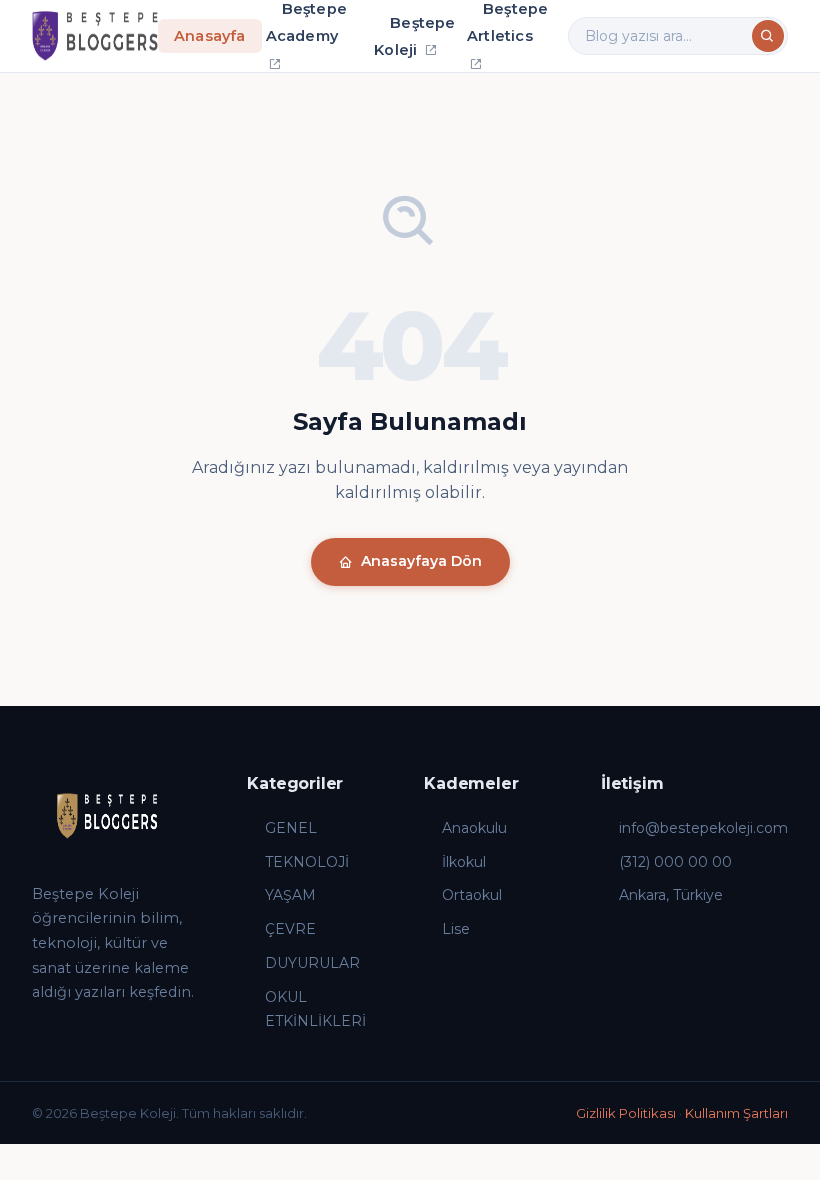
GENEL (291, 828)
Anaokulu (474, 828)
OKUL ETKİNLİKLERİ (315, 1009)
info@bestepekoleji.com (703, 828)
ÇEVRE (290, 929)
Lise (456, 929)
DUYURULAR (312, 963)
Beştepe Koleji (414, 36)
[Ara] (768, 36)
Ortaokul (472, 895)
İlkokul (464, 862)
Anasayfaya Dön (421, 561)
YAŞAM (290, 895)
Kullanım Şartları (736, 1113)
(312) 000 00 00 (675, 862)
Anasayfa (210, 36)
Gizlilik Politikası (626, 1113)
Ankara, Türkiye (671, 895)
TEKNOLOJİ (307, 862)
